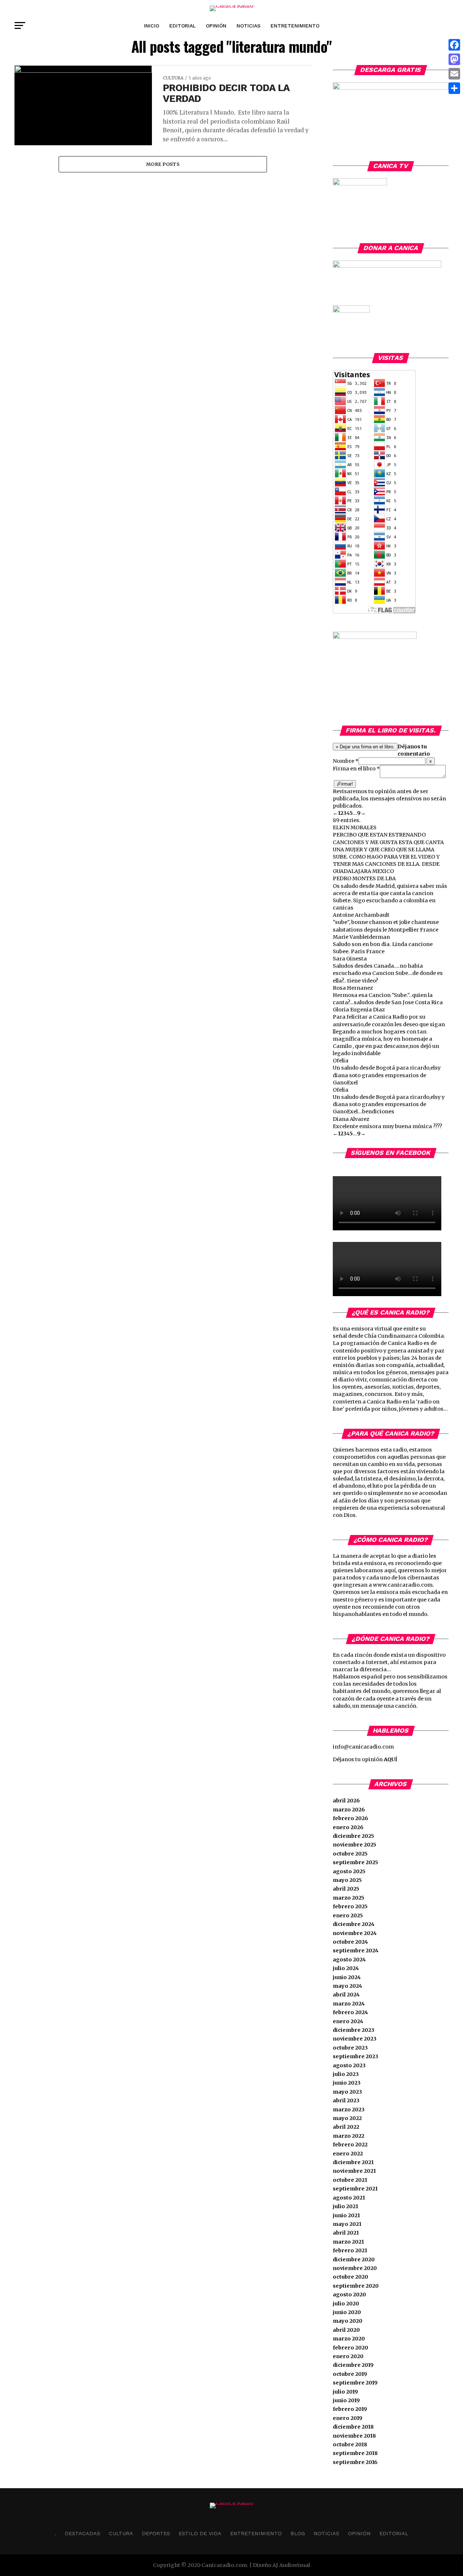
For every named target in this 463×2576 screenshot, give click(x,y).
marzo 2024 (349, 2004)
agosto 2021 (349, 2198)
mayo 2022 (347, 2118)
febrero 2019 (350, 2409)
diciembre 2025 (353, 1836)
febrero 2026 (351, 1818)
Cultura (121, 2533)
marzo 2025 (349, 1898)
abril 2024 (346, 1995)
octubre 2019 (350, 2374)
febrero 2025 (350, 1906)
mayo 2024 (347, 1986)
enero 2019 (348, 2418)
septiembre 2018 (355, 2453)
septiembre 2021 (355, 2189)
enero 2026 (348, 1827)
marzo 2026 (349, 1810)
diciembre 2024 (354, 1924)
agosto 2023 (349, 2065)
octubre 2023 (350, 2048)
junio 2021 (346, 2215)
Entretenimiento (295, 26)
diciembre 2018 (353, 2427)
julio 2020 (346, 2304)
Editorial (182, 26)
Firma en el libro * (356, 769)
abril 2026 (346, 1801)
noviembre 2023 (355, 2039)
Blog (298, 2533)
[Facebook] (454, 45)
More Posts (163, 164)
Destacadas (82, 2533)
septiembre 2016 (355, 2462)
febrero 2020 (351, 2348)
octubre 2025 (350, 1854)
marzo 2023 (349, 2110)
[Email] (454, 74)
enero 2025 (348, 1915)
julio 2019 (345, 2392)
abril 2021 (346, 2233)
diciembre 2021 (353, 2162)
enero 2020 (348, 2356)
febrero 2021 (350, 2250)
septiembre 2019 (355, 2383)
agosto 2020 (349, 2295)
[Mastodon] (454, 59)
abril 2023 (346, 2100)
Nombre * (346, 761)
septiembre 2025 (355, 1862)
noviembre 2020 (355, 2268)
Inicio (152, 26)
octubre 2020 (351, 2277)
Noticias (249, 26)
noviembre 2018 (354, 2436)
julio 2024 (346, 1968)
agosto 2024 (349, 1960)
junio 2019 (346, 2400)
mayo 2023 (347, 2092)
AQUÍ (390, 1759)
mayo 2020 (348, 2321)
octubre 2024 (350, 1942)
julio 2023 (346, 2074)
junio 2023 (347, 2083)
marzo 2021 (348, 2242)
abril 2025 (346, 1889)
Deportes (156, 2533)
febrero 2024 (350, 2012)
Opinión (216, 26)
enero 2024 (348, 2021)
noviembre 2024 (355, 1933)
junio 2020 (347, 2312)
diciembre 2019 (353, 2365)
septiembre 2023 (356, 2056)
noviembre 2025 (354, 1845)
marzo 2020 (349, 2339)
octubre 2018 (350, 2444)
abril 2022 (346, 2127)
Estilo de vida (200, 2533)
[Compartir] (454, 88)
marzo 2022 (349, 2136)
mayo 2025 (347, 1880)
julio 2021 (345, 2206)
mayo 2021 (347, 2224)
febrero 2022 (350, 2145)
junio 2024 (347, 1977)
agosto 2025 (349, 1871)
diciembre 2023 (354, 2030)
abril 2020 (346, 2330)
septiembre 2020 (356, 2286)
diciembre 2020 (354, 2259)
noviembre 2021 (354, 2171)
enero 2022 (348, 2154)
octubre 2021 (350, 2180)
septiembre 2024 (356, 1951)
